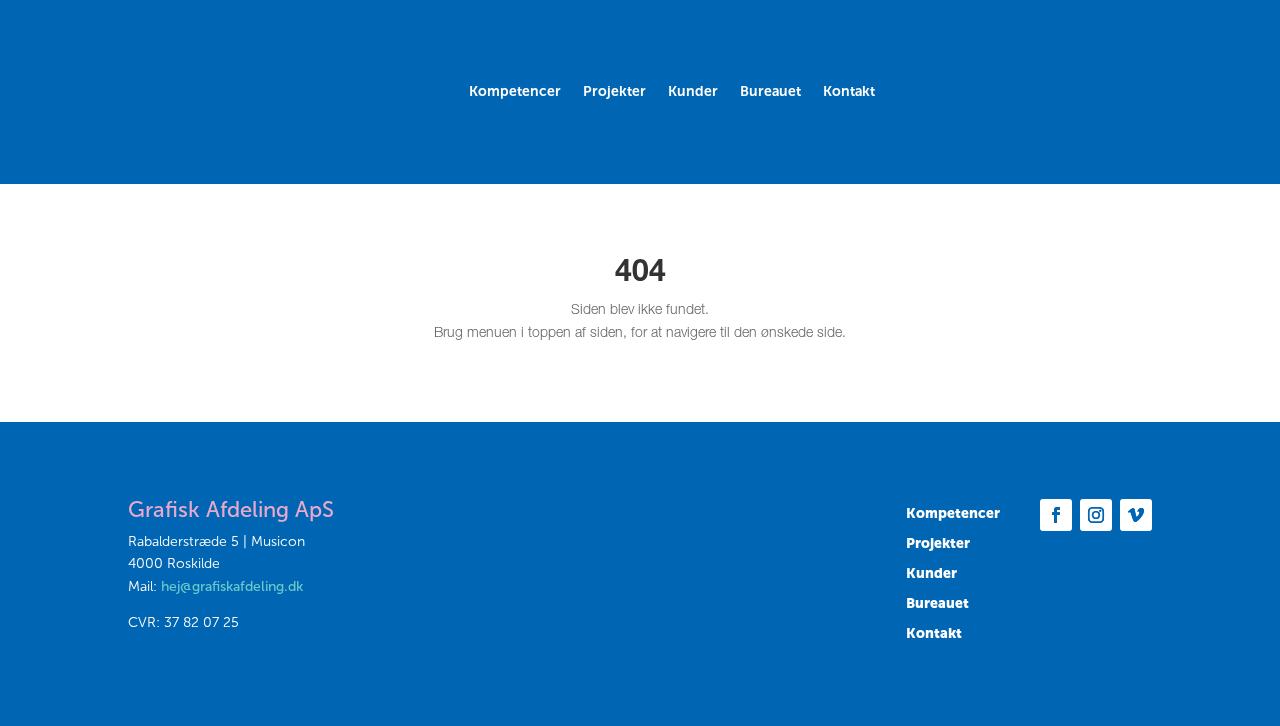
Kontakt (849, 92)
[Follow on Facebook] (1056, 515)
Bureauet (770, 92)
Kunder (693, 92)
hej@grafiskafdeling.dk (232, 586)
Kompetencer (515, 92)
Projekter (614, 92)
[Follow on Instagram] (1096, 515)
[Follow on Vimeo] (1136, 515)
